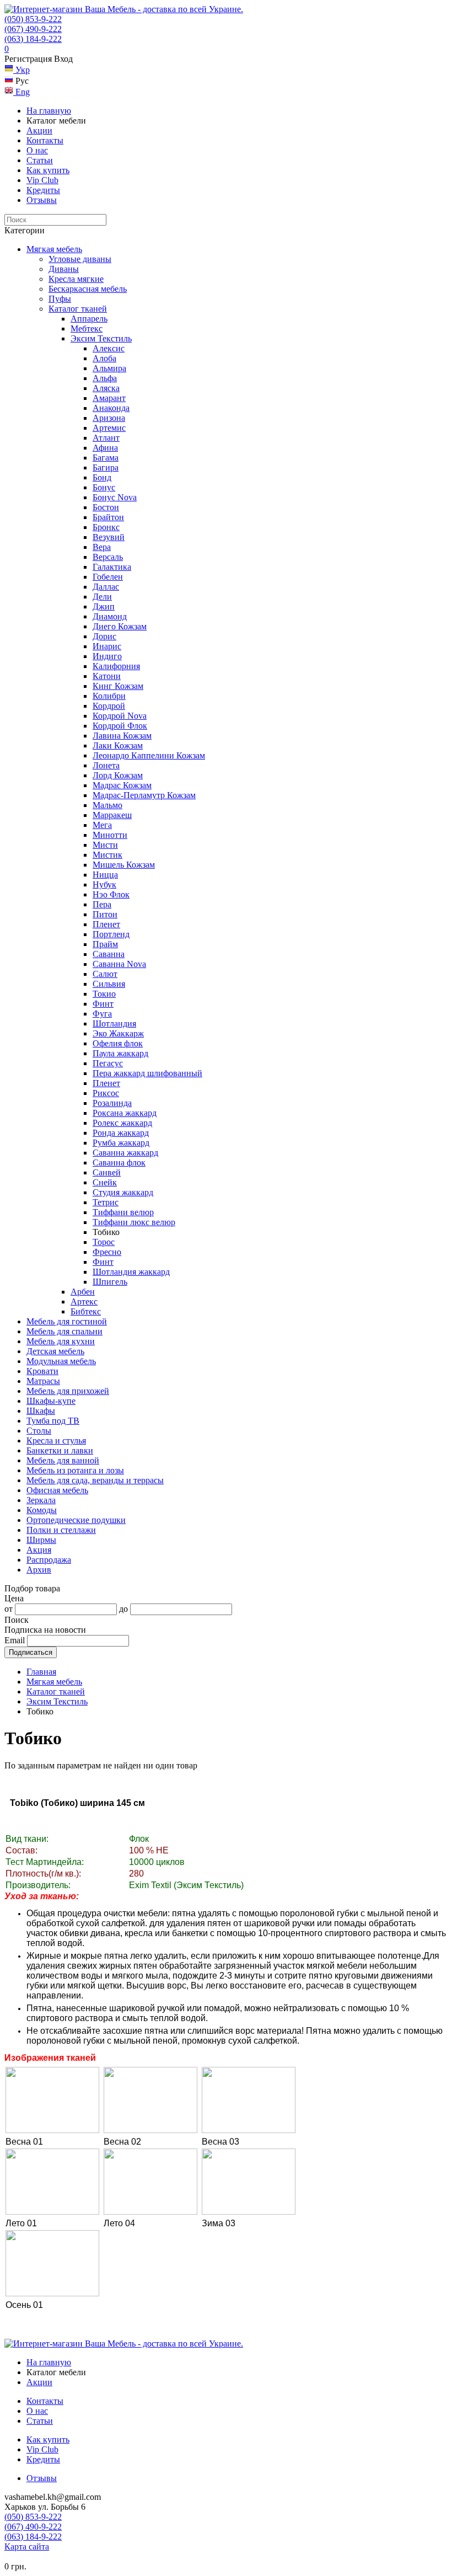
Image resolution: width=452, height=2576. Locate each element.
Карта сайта (27, 2546)
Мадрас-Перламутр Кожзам (144, 795)
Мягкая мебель (54, 249)
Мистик (107, 855)
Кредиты (43, 190)
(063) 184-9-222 (33, 39)
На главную (49, 111)
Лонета (106, 765)
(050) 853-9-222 (33, 19)
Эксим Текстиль (101, 338)
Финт (103, 1004)
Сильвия (109, 984)
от (9, 1609)
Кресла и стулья (56, 1441)
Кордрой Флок (120, 726)
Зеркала (41, 1500)
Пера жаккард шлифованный (147, 1073)
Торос (104, 1242)
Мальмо (107, 805)
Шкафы (41, 1411)
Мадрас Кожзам (122, 785)
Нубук (104, 885)
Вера (102, 547)
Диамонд (110, 616)
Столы (39, 1431)
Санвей (107, 1172)
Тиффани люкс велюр (134, 1222)
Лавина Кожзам (122, 736)
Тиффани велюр (123, 1212)
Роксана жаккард (125, 1113)
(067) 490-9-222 (33, 29)
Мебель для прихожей (68, 1391)
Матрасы (43, 1381)
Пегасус (108, 1063)
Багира (106, 467)
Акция (39, 1550)
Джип (104, 606)
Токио (104, 994)
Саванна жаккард (125, 1153)
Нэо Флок (111, 894)
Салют (105, 974)
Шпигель (110, 1282)
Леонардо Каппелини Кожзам (149, 755)
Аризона (109, 418)
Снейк (105, 1182)
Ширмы (41, 1540)
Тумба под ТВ (53, 1421)
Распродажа (49, 1560)
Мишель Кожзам (124, 865)
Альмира (109, 368)
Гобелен (108, 577)
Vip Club (42, 180)
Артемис (109, 428)
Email (15, 1640)
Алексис (109, 348)
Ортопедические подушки (76, 1520)
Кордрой (109, 706)
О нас (37, 150)
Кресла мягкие (76, 279)
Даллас (106, 587)
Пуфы (60, 299)
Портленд (111, 934)
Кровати (42, 1371)
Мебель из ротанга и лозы (75, 1470)
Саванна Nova (119, 964)
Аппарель (89, 319)
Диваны (64, 269)
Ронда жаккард (121, 1133)
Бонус (104, 487)
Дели (102, 597)
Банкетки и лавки (60, 1450)
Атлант (106, 438)
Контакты (45, 140)
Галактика (112, 567)
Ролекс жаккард (122, 1123)
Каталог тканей (78, 309)
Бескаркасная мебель (88, 289)
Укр (21, 70)
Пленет (106, 924)
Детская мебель (55, 1351)
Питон (105, 914)
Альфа (105, 378)
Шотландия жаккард (131, 1272)
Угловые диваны (80, 259)
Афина (105, 448)
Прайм (105, 944)
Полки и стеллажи (61, 1530)
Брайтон (108, 517)
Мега (102, 825)
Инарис (107, 646)
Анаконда (111, 408)
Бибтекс (86, 1311)
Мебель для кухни (61, 1341)
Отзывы (42, 200)
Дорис (104, 636)
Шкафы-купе (51, 1401)
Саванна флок (119, 1163)
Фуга (102, 1014)
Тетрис (106, 1202)
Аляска (106, 388)
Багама (106, 458)
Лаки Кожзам (118, 745)
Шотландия (114, 1024)
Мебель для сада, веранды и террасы (95, 1480)
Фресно (107, 1252)
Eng (21, 92)
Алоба (104, 358)
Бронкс (106, 527)
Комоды (42, 1510)
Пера (102, 904)
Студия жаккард (123, 1192)
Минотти (110, 835)
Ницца (105, 875)
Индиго (107, 656)
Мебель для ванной (63, 1460)
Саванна (109, 954)
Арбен (83, 1292)
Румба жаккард (121, 1143)
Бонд (102, 477)
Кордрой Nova (120, 716)
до (123, 1609)
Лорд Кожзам (118, 775)
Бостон (106, 507)
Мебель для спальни (64, 1331)
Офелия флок (118, 1043)
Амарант (109, 398)
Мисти (105, 845)
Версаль (108, 557)
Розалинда (112, 1103)
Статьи (40, 160)
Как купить (48, 170)
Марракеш (112, 815)
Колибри (109, 696)
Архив (39, 1570)
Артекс (84, 1302)
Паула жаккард (120, 1053)
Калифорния (116, 666)
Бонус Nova (115, 497)
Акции (39, 130)
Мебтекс (87, 328)
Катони (107, 676)
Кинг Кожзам (118, 686)
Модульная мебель (61, 1361)
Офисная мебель (57, 1490)
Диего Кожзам (120, 626)
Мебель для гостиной (67, 1321)
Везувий (109, 537)
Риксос (106, 1093)
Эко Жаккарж (118, 1033)
